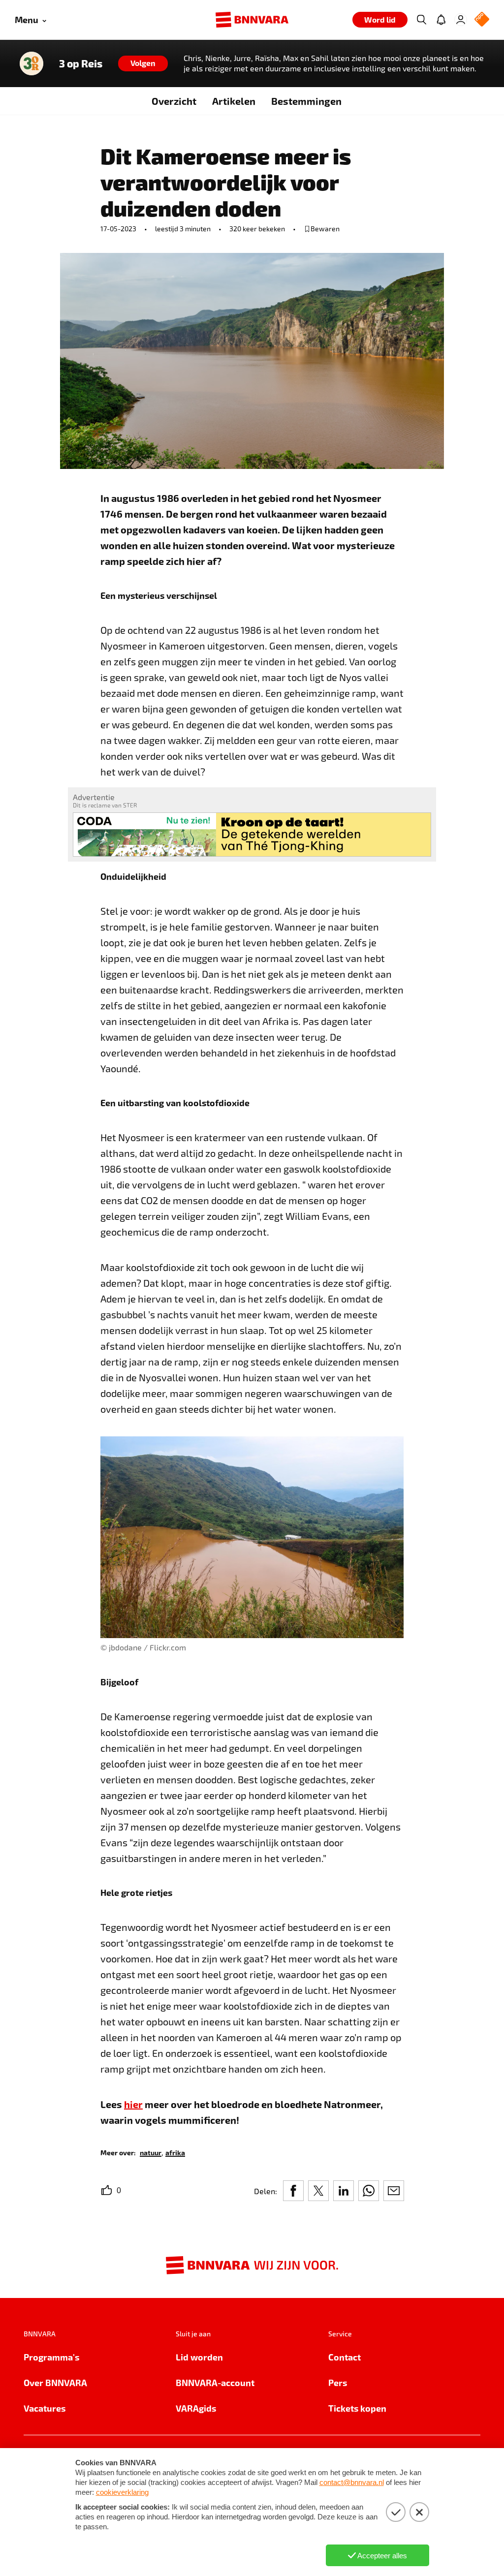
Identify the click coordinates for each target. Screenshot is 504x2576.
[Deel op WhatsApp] (369, 2191)
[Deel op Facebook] (293, 2191)
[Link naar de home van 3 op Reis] (31, 63)
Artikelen (234, 101)
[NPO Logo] (482, 20)
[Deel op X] (318, 2191)
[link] (151, 2152)
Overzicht (174, 101)
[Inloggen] (461, 20)
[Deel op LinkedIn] (344, 2191)
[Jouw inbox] (441, 20)
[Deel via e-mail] (394, 2191)
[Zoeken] (421, 20)
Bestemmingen (306, 101)
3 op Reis (81, 63)
